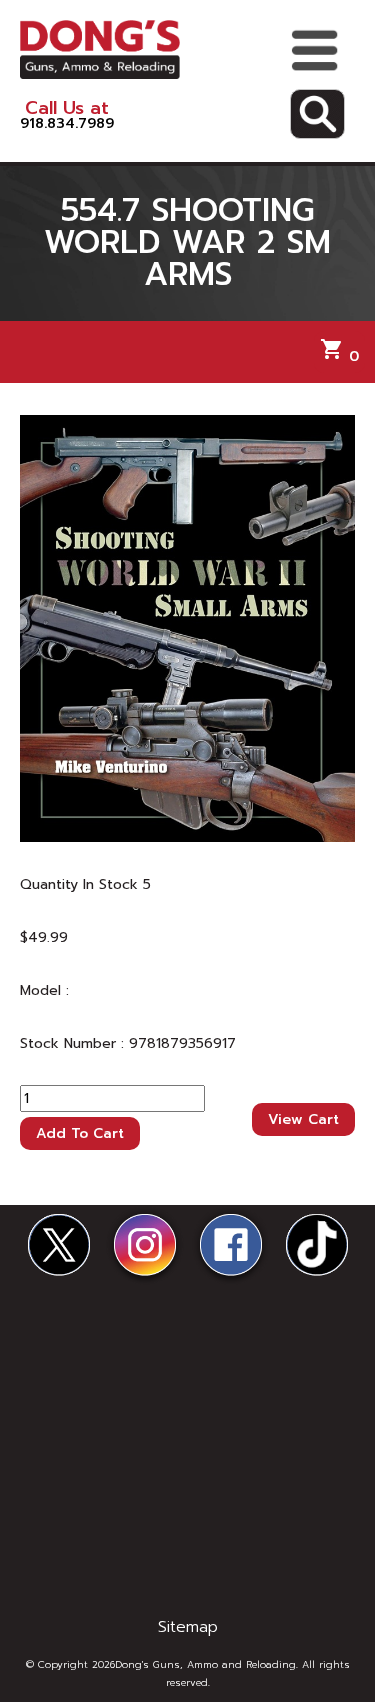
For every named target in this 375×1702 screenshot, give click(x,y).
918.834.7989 (67, 115)
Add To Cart (80, 1133)
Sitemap (188, 1627)
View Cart (303, 1119)
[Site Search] (317, 114)
